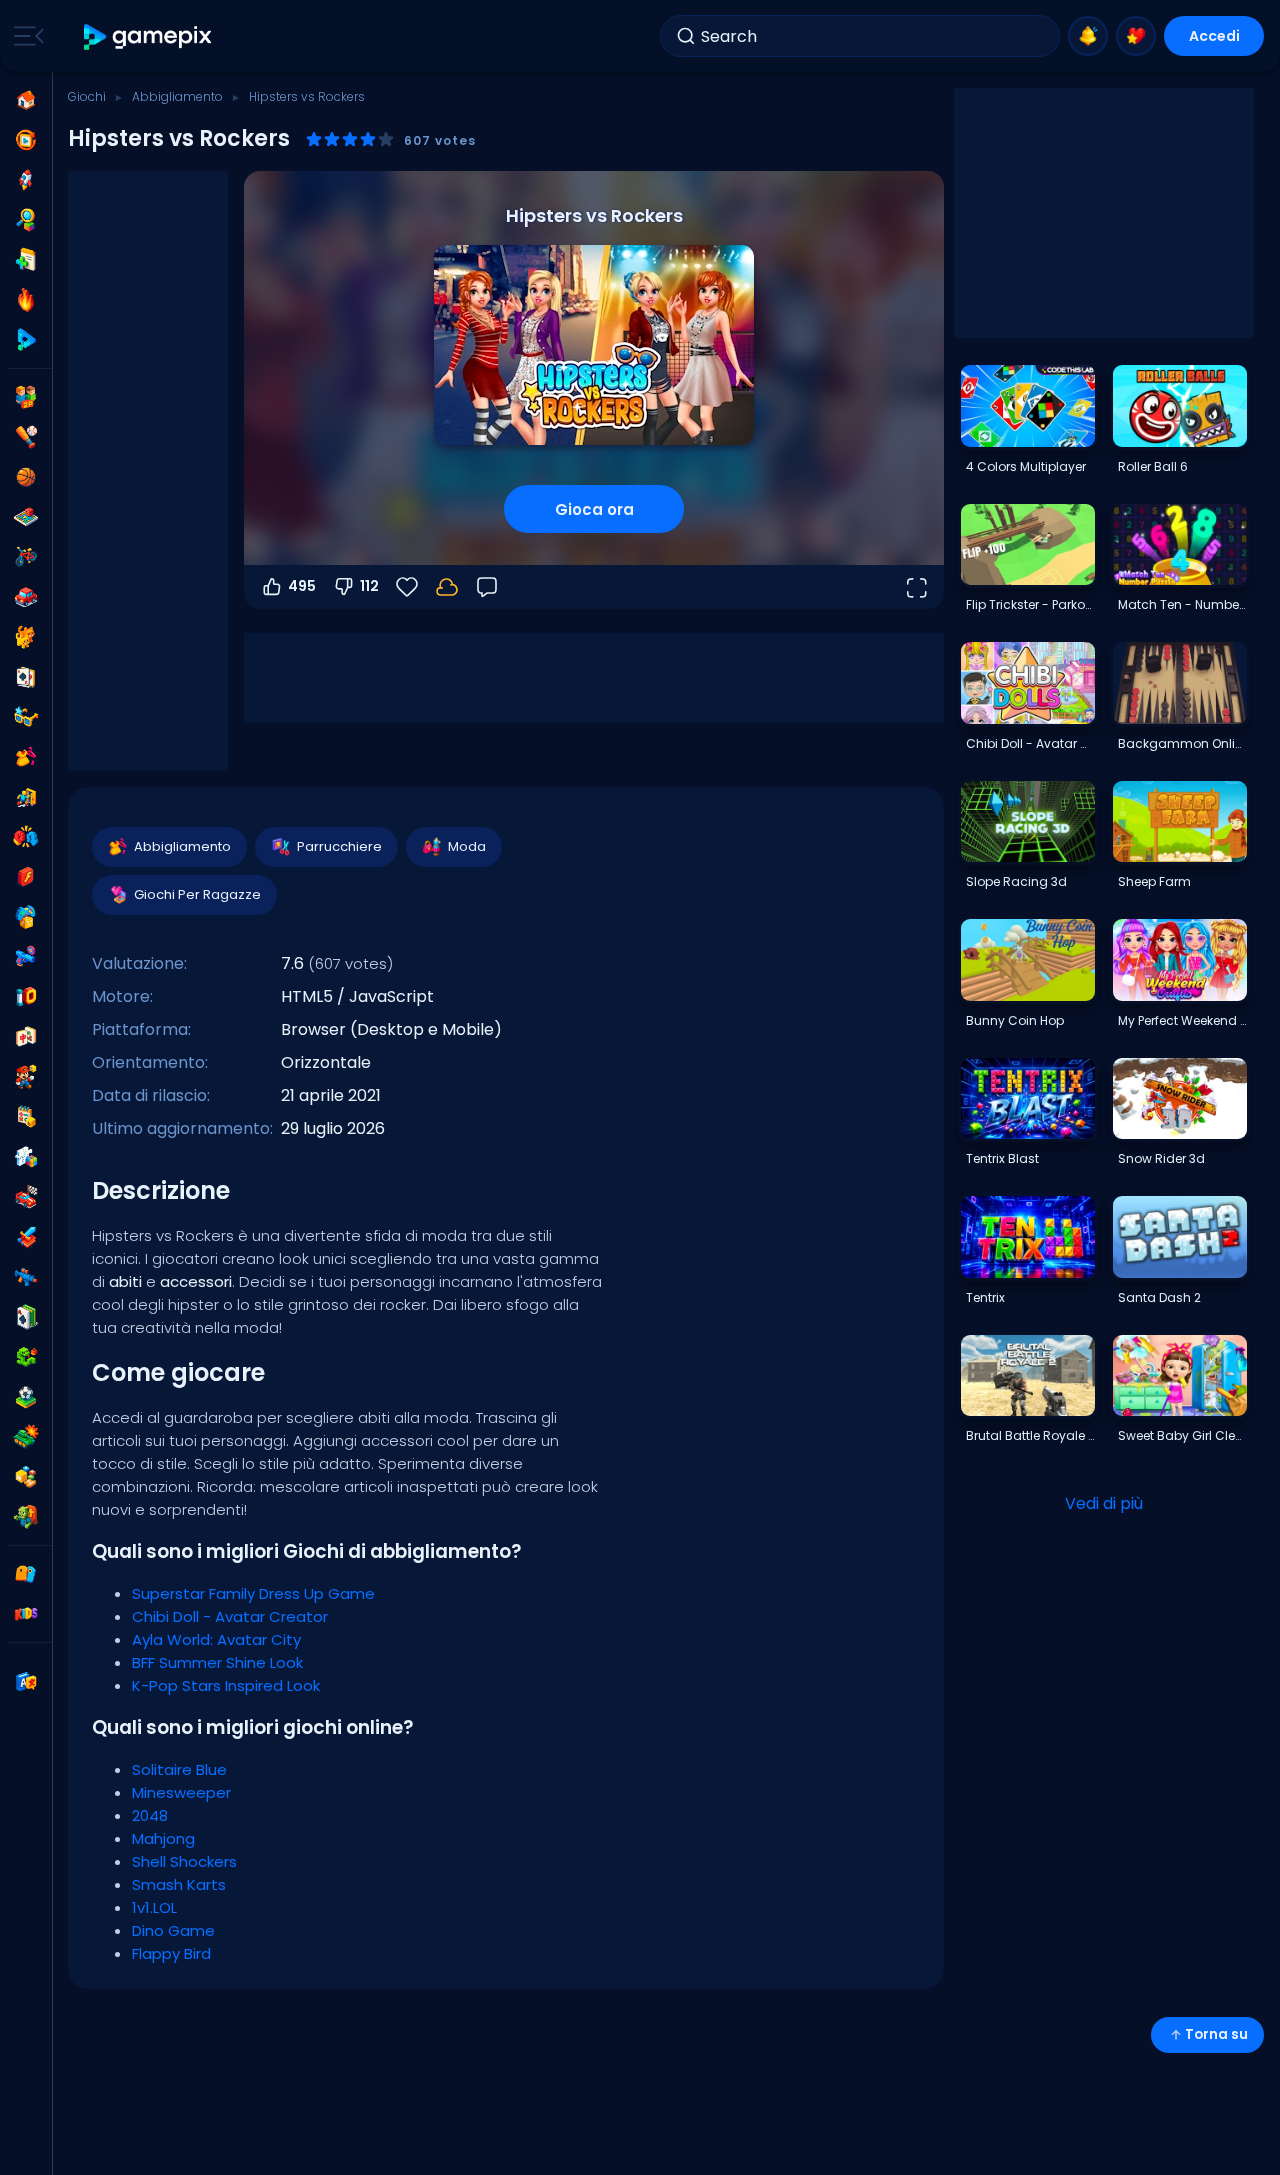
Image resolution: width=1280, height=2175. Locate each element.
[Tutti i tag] (26, 1574)
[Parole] (26, 1477)
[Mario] (26, 1077)
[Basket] (26, 477)
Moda (467, 846)
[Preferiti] (1136, 36)
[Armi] (26, 957)
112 (369, 586)
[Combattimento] (26, 837)
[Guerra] (26, 1437)
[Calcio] (26, 1397)
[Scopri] (26, 220)
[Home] (26, 100)
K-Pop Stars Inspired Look (226, 1685)
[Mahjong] (26, 1037)
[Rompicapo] (26, 1157)
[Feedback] (487, 587)
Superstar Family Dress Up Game (253, 1593)
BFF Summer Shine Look (217, 1662)
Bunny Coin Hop (1015, 1020)
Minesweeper (181, 1792)
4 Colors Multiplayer (1026, 466)
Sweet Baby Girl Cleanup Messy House (1182, 1435)
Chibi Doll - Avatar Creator (230, 1616)
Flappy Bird (171, 1953)
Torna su (1216, 2034)
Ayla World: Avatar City (216, 1639)
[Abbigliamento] (26, 757)
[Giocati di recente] (26, 140)
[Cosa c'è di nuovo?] (1088, 36)
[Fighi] (26, 717)
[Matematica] (26, 1117)
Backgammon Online (1182, 743)
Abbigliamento (177, 96)
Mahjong (163, 1838)
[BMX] (26, 557)
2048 (150, 1815)
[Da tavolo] (26, 517)
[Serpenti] (26, 1357)
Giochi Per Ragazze (197, 894)
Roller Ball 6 (1153, 466)
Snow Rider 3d (1161, 1158)
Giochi (87, 96)
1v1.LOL (154, 1907)
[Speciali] (26, 340)
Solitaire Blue (179, 1769)
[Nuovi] (26, 260)
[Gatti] (26, 637)
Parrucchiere (339, 846)
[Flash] (26, 877)
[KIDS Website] (26, 1614)
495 (302, 586)
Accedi (1214, 36)
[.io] (26, 997)
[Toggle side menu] (25, 36)
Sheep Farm (1154, 881)
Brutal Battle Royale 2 (1030, 1435)
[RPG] (26, 1237)
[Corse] (26, 1197)
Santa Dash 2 (1159, 1297)
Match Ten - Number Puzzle (1182, 604)
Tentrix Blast (1002, 1158)
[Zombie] (26, 1517)
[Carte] (26, 677)
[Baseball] (26, 437)
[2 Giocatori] (26, 397)
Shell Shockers (184, 1861)
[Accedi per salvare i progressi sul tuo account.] (447, 587)
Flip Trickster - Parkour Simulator (1030, 604)
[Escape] (26, 797)
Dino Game (173, 1930)
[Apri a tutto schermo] (916, 587)
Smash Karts (179, 1884)
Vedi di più (1104, 1503)
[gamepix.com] (148, 36)
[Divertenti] (26, 917)
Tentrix (985, 1297)
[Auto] (26, 597)
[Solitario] (26, 1317)
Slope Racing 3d (1016, 881)
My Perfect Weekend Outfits (1182, 1020)
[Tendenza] (26, 300)
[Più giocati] (26, 180)
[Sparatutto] (26, 1277)
